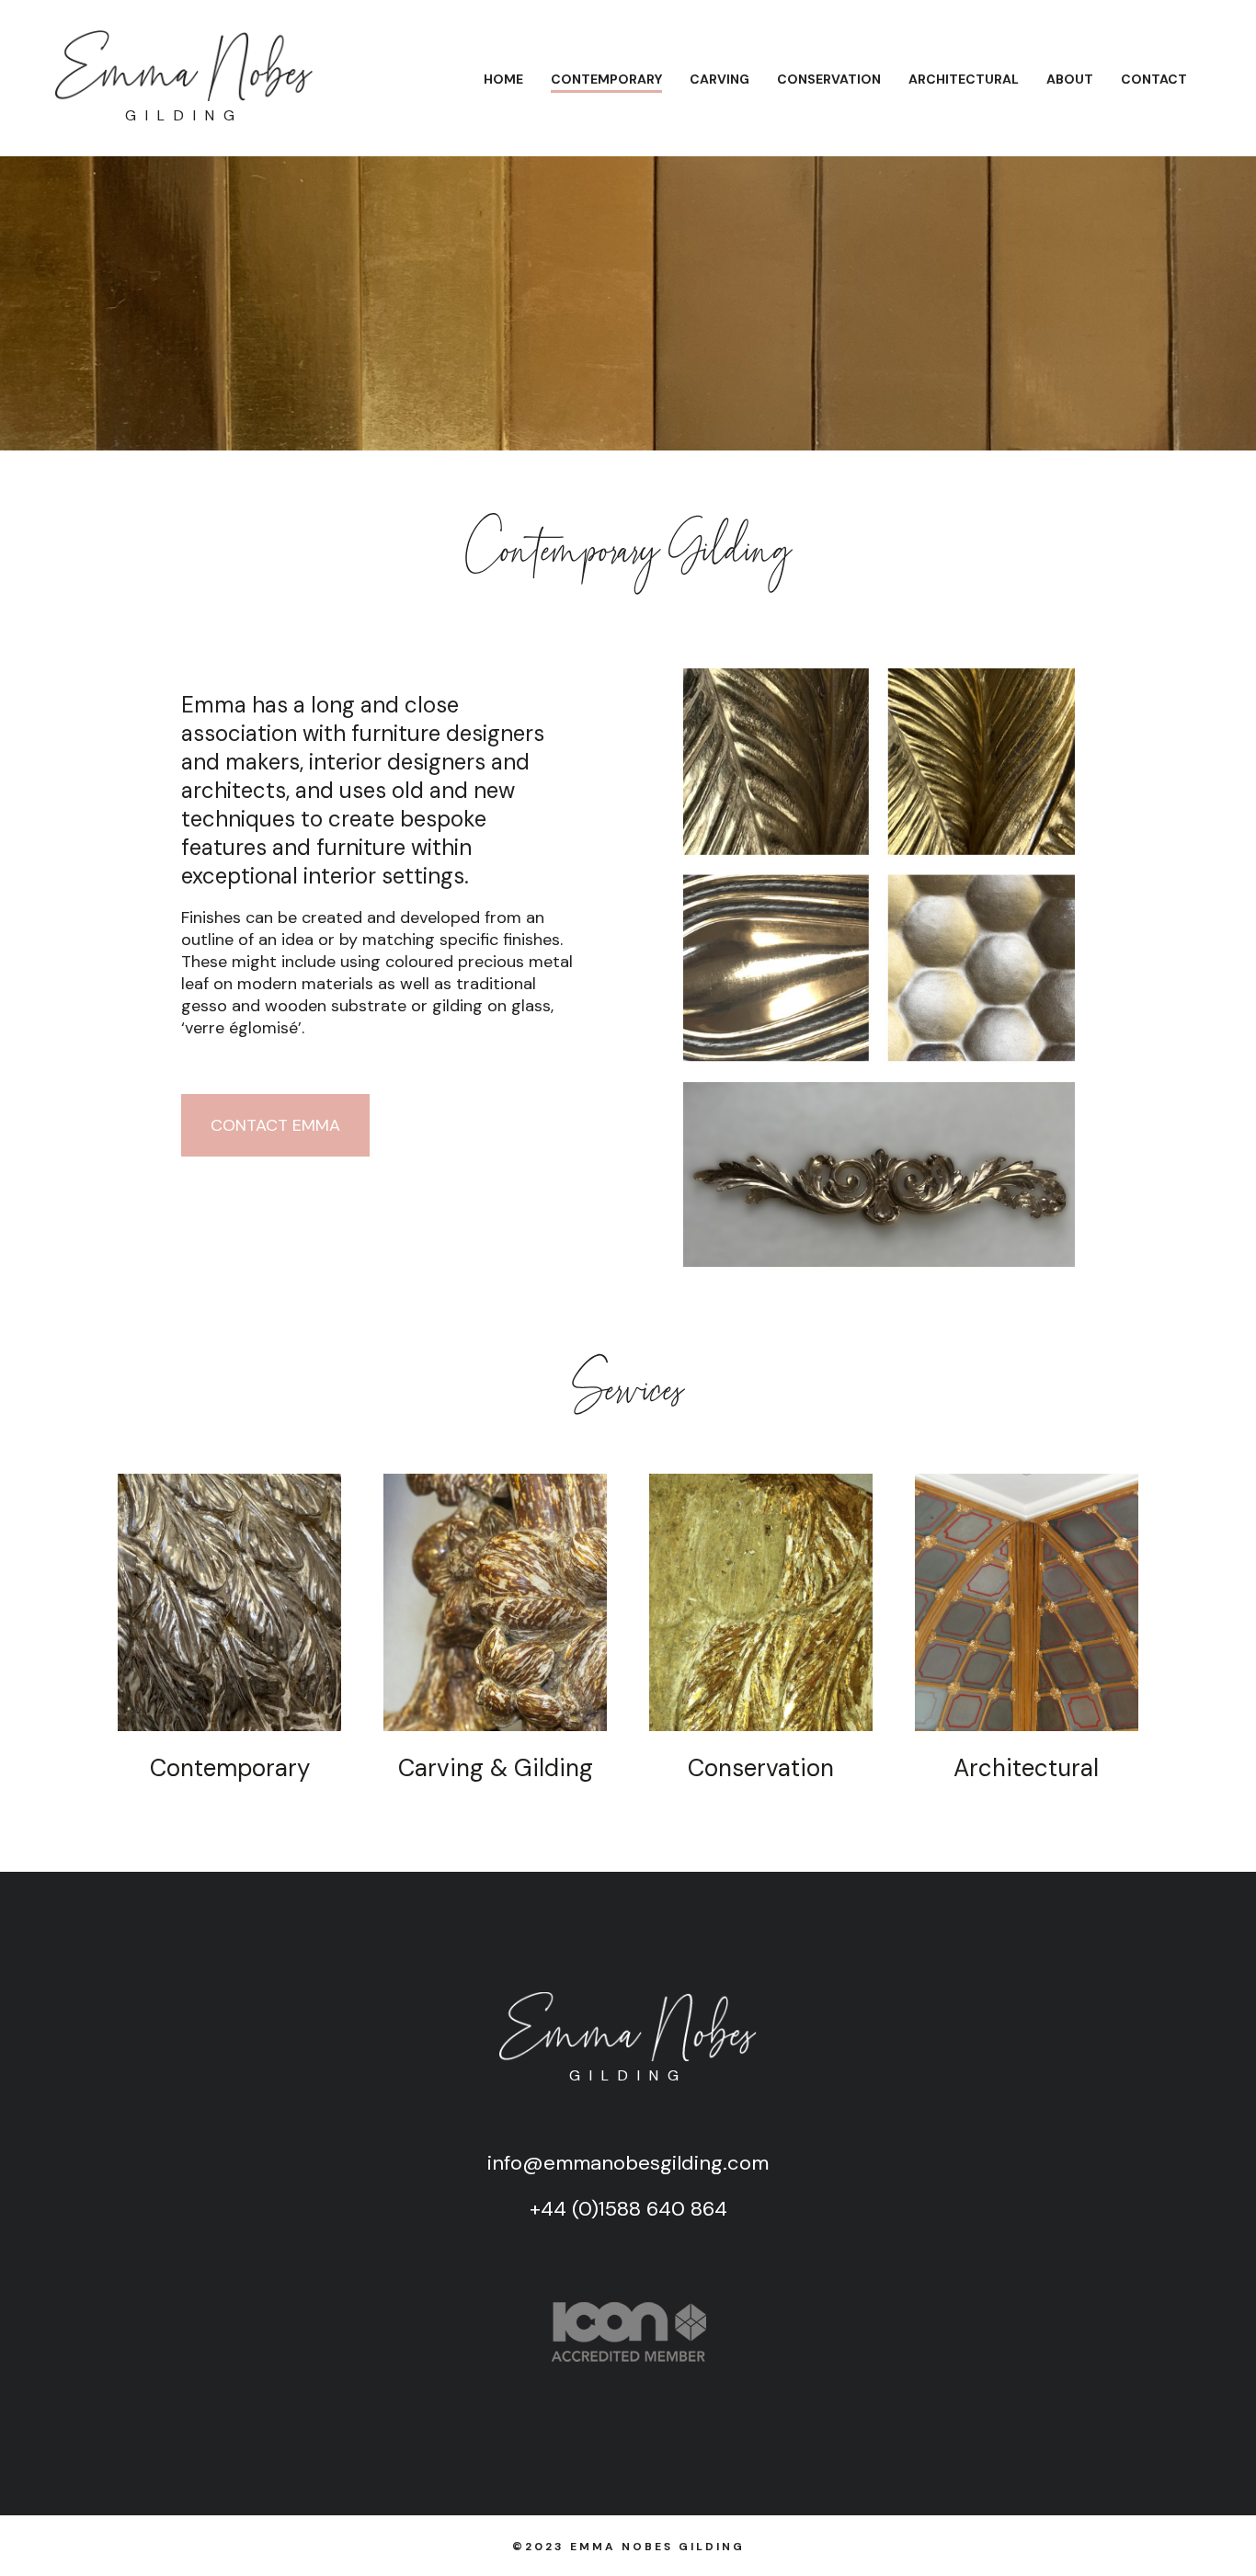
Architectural (964, 79)
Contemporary (606, 79)
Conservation (829, 79)
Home (503, 79)
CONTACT (1154, 79)
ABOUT (1070, 79)
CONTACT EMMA (275, 1125)
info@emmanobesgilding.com (628, 2163)
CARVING (719, 79)
